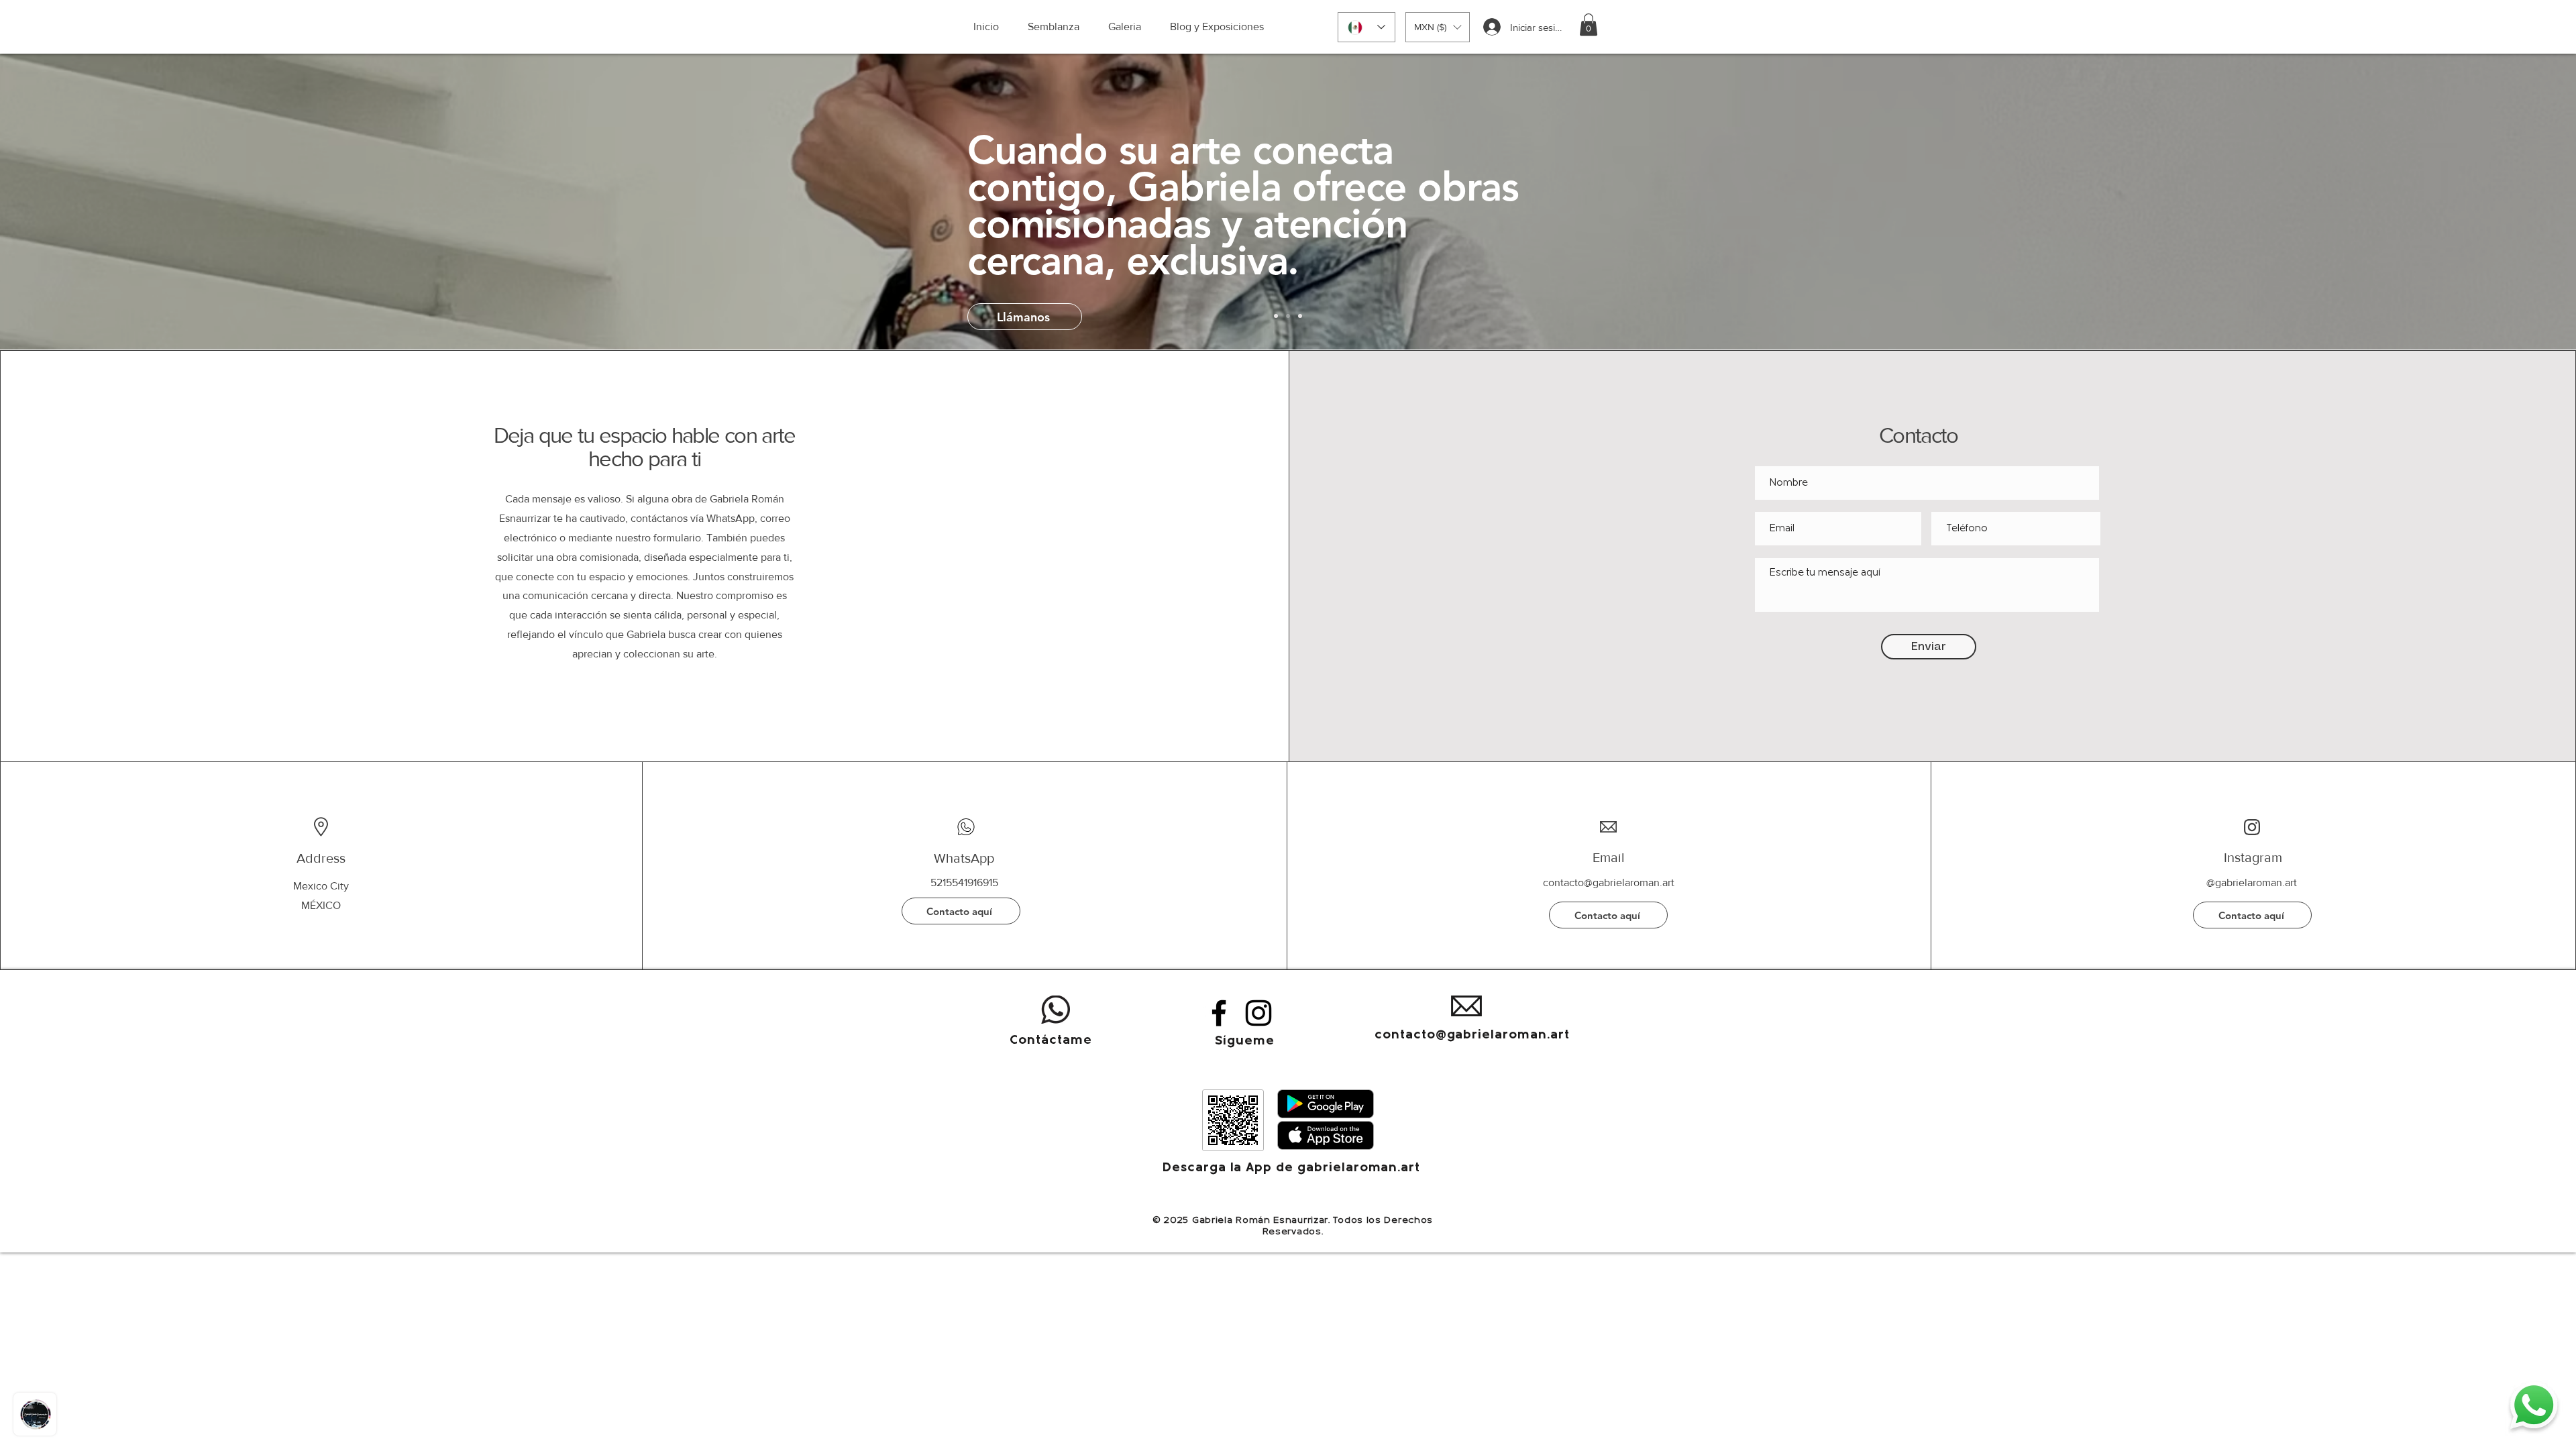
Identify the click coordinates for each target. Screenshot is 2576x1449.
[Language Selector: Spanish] (1366, 27)
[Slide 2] (1300, 316)
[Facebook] (1219, 1013)
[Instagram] (1258, 1013)
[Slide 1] (1276, 316)
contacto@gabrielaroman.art (1609, 882)
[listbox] (1438, 27)
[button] (1438, 27)
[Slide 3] (1288, 316)
